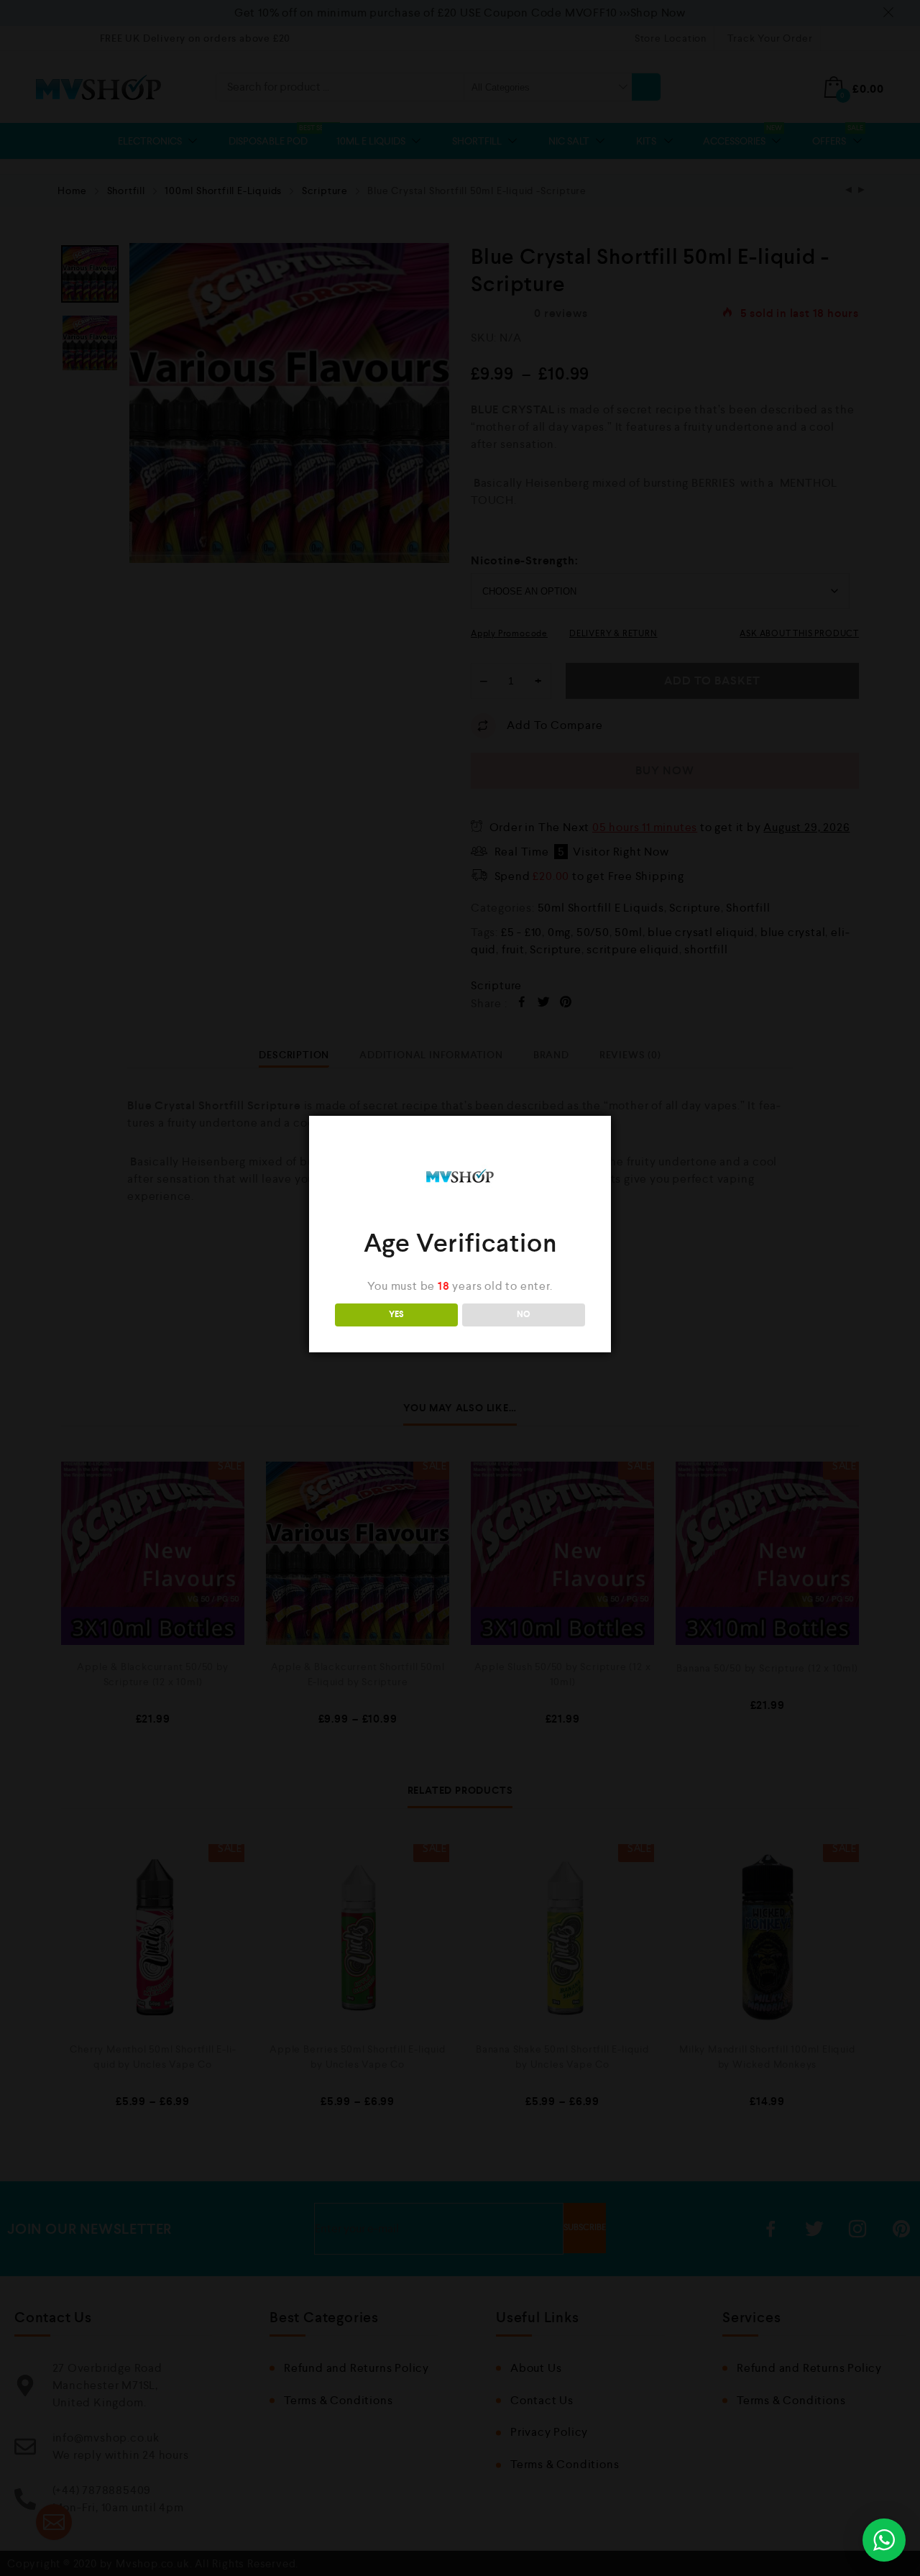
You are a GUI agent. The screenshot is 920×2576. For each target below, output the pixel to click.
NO (524, 1315)
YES (396, 1315)
